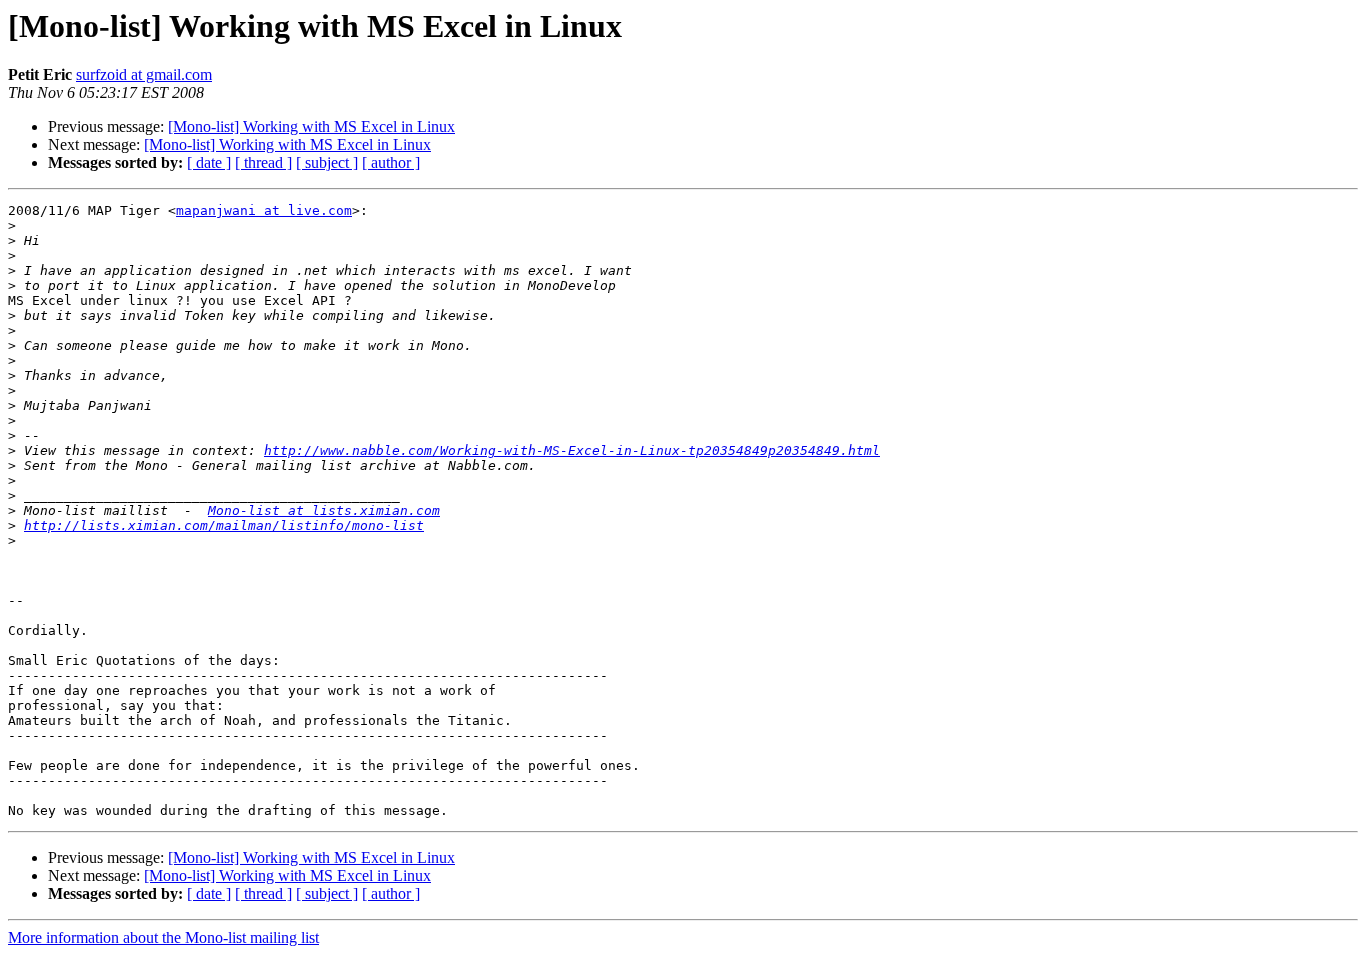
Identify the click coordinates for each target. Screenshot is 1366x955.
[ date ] (209, 162)
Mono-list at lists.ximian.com (324, 510)
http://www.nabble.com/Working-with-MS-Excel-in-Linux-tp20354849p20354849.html (572, 450)
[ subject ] (327, 162)
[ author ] (391, 162)
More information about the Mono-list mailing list (163, 937)
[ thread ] (263, 162)
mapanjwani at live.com (264, 210)
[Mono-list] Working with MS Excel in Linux (311, 126)
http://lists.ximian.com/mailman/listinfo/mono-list (224, 525)
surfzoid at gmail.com (144, 74)
